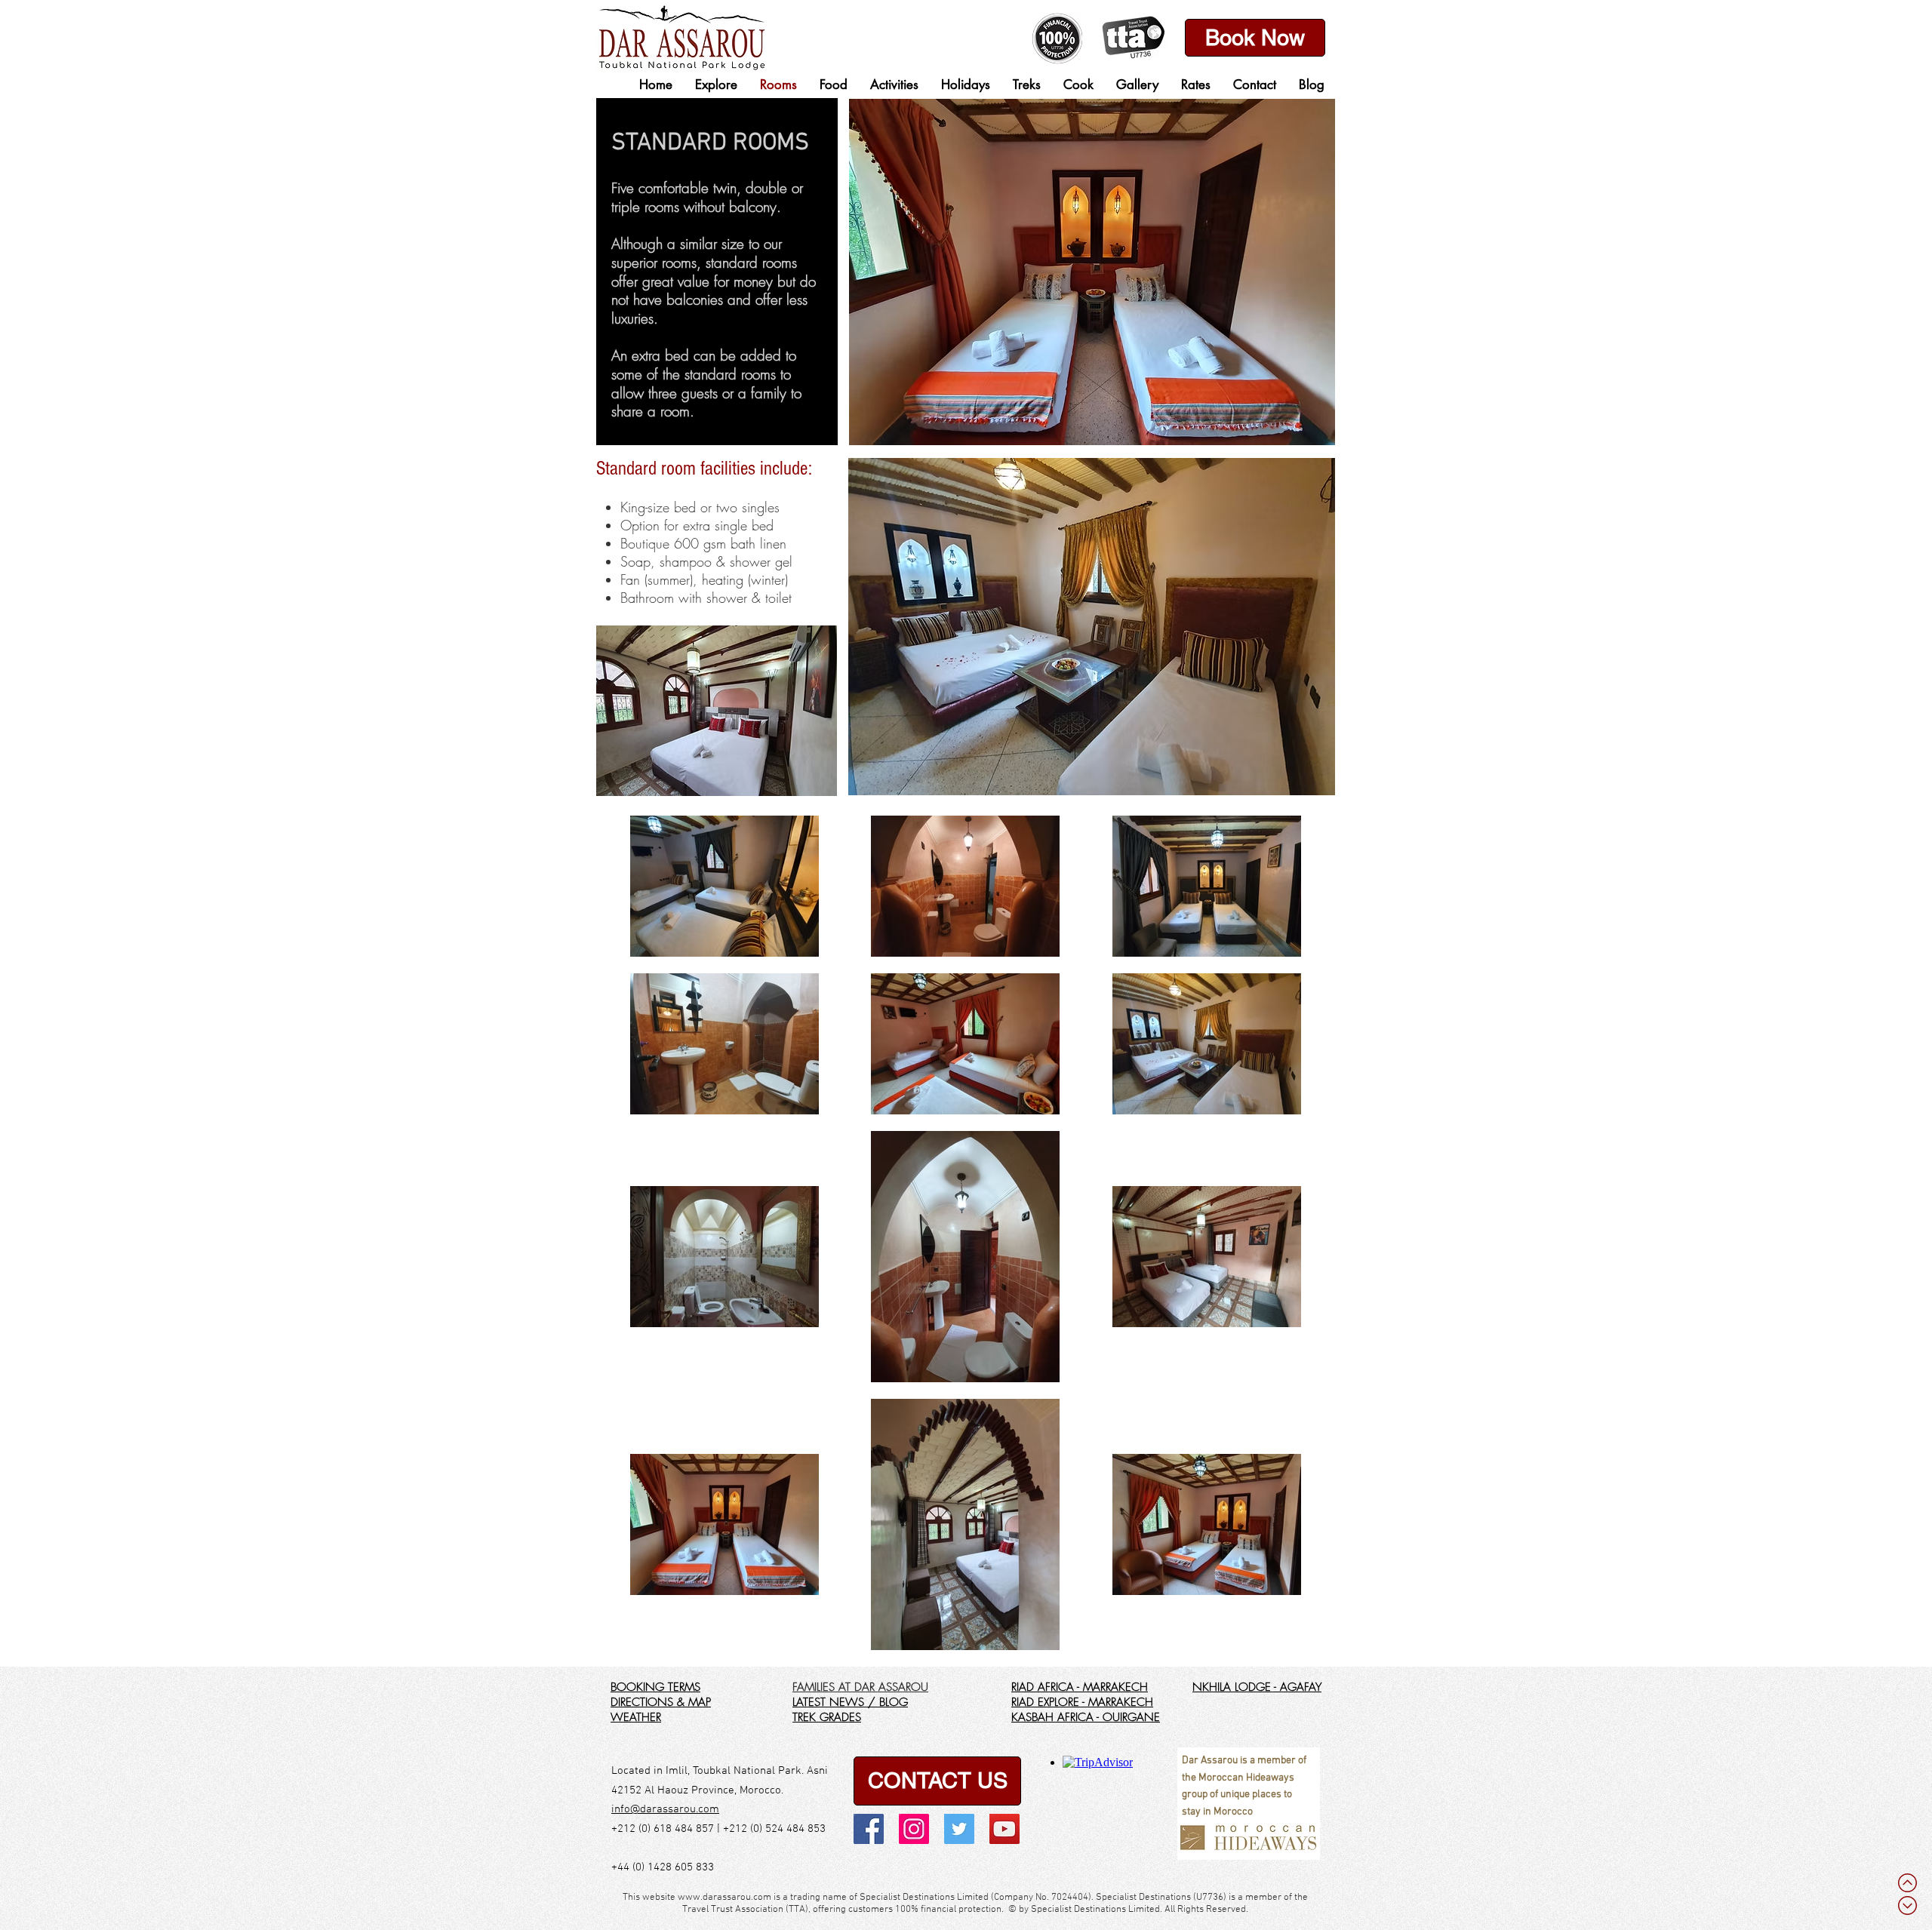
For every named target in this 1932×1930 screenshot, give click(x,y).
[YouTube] (1004, 1829)
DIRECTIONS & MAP (661, 1702)
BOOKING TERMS (655, 1687)
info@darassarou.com (665, 1809)
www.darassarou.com (724, 1898)
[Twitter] (959, 1829)
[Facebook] (869, 1829)
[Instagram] (914, 1829)
